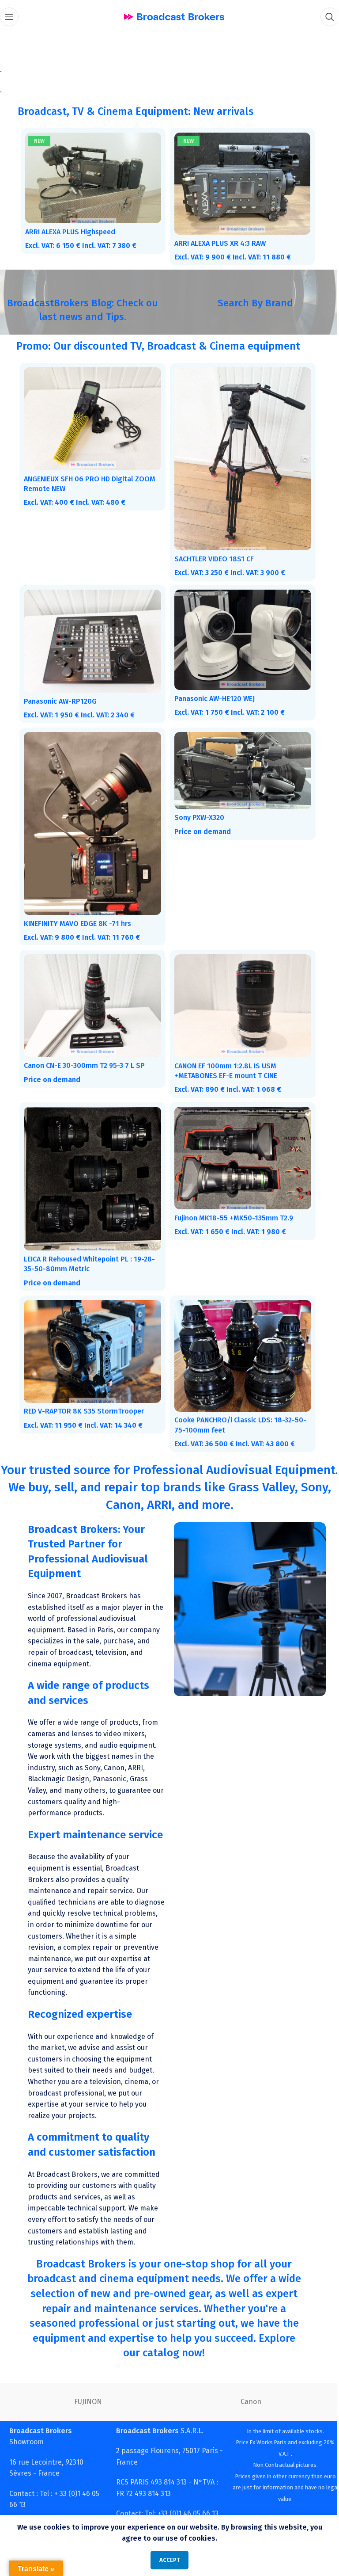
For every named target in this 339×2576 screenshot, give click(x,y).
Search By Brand (250, 301)
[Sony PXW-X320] (238, 761)
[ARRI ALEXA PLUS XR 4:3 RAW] (238, 183)
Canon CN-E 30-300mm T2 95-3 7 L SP (84, 1050)
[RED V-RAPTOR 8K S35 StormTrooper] (91, 1332)
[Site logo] (171, 16)
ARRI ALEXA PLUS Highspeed (70, 230)
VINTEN (85, 2395)
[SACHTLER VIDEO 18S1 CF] (238, 455)
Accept (166, 2560)
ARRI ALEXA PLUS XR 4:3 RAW (217, 241)
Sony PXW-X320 (196, 807)
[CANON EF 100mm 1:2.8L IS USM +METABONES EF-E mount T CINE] (238, 992)
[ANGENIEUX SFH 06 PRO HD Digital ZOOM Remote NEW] (91, 415)
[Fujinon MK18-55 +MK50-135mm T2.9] (238, 1142)
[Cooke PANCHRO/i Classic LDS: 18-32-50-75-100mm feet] (238, 1336)
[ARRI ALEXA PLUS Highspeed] (91, 177)
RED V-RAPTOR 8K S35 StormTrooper (84, 1391)
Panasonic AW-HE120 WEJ (211, 690)
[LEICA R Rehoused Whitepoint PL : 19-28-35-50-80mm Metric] (91, 1162)
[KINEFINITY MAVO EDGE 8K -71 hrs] (91, 813)
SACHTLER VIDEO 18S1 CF (211, 552)
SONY (247, 2395)
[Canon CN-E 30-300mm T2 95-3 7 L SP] (91, 992)
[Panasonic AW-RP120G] (91, 634)
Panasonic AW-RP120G (60, 692)
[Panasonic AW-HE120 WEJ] (238, 632)
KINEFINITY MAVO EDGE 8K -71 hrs (77, 911)
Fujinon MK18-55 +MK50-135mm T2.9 (230, 1201)
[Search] (323, 17)
